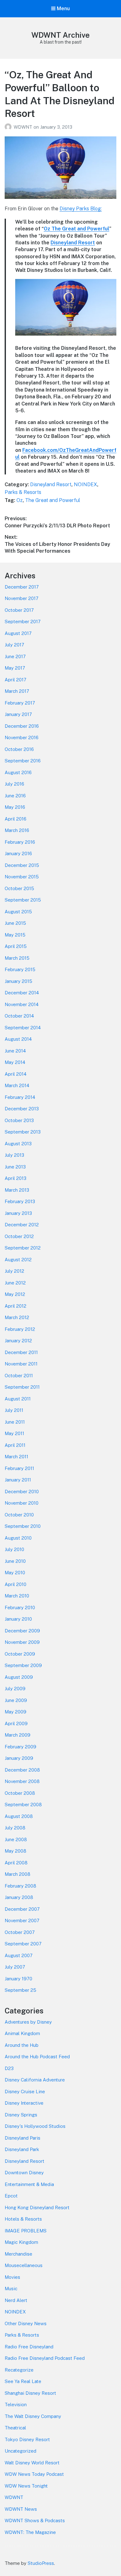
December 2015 (22, 865)
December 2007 (22, 1909)
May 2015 (15, 935)
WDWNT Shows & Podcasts (35, 2520)
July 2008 (15, 1828)
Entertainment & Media (29, 2184)
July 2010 (14, 1549)
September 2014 (23, 1028)
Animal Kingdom (22, 2033)
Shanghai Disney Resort (30, 2393)
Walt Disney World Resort (32, 2463)
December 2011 (21, 1352)
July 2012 (14, 1271)
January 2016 (18, 853)
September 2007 (23, 1944)
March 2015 (17, 958)
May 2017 (15, 668)
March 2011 (16, 1457)
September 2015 (23, 900)
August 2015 (18, 912)
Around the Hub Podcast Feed (37, 2057)
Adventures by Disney (28, 2022)
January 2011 (18, 1480)
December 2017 (22, 587)
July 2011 (14, 1410)
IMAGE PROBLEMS (26, 2231)
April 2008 (16, 1863)
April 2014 (16, 1074)
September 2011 (22, 1387)
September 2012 (23, 1248)
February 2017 (20, 703)
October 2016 (19, 749)
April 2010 (16, 1584)
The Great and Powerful (53, 500)
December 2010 (22, 1492)
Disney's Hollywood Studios (35, 2126)
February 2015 (20, 969)
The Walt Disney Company (33, 2416)
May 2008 (16, 1851)
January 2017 (18, 714)
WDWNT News (21, 2509)
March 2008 (18, 1874)
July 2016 (14, 784)
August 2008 (19, 1816)
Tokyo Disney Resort (27, 2439)
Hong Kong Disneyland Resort (37, 2207)
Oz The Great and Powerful (76, 229)
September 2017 (23, 621)
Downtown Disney (24, 2173)
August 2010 (18, 1538)
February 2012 (20, 1329)
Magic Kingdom (21, 2242)
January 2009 (19, 1758)
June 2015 (15, 923)
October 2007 (20, 1932)
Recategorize (19, 2370)
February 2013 (20, 1201)
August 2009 (19, 1677)
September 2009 (23, 1665)
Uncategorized (20, 2451)
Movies (12, 2277)
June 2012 (15, 1283)
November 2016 (22, 737)
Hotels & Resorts (23, 2219)
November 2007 (22, 1920)
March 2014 (17, 1085)
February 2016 (20, 842)
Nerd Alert (16, 2300)
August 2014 (18, 1039)
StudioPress (41, 2563)
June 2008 (16, 1839)
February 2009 (20, 1747)
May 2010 (15, 1573)
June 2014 (15, 1051)
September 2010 (23, 1526)
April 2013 (16, 1178)
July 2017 (14, 645)
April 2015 (16, 946)
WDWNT (24, 127)
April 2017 (16, 680)
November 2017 (22, 598)
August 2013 (18, 1144)
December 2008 (22, 1770)
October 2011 (19, 1376)
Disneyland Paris (22, 2138)
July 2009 (15, 1689)
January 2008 (19, 1897)
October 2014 (19, 1016)
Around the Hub (22, 2045)
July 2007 (15, 1967)
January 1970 (18, 1979)
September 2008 (23, 1804)
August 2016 (18, 772)
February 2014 (20, 1097)
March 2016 (17, 830)
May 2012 (15, 1294)
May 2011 (14, 1433)
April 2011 (15, 1445)
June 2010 (15, 1561)
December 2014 (22, 993)
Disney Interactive (24, 2103)
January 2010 (18, 1619)
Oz (20, 500)
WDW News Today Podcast (34, 2474)
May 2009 (16, 1712)
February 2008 (20, 1886)
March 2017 (17, 691)
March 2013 (17, 1190)
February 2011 (19, 1468)
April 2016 (16, 819)
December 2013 (22, 1109)
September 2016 (23, 761)
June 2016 (15, 796)
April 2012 (16, 1306)
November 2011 (21, 1364)
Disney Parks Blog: (81, 209)
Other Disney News (26, 2323)
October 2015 (19, 888)
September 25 (20, 1990)
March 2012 (17, 1317)
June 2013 (15, 1167)
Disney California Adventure (35, 2080)
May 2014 (15, 1062)
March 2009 (18, 1735)
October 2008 (20, 1793)
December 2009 (22, 1631)
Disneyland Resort (73, 243)
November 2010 (22, 1503)
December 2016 (22, 726)
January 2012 (18, 1341)
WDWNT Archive (60, 35)
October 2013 (19, 1120)
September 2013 (23, 1132)
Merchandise (18, 2254)
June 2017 (15, 656)
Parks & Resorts (23, 492)
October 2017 (19, 610)
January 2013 (18, 1213)
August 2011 (18, 1399)
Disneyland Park (22, 2149)
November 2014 (22, 1004)
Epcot (11, 2196)
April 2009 (16, 1723)
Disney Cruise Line (25, 2092)
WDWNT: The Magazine (30, 2532)
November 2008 (22, 1781)
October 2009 (20, 1654)
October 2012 (19, 1236)
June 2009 (16, 1700)
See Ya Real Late (23, 2381)
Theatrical (15, 2428)
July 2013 (14, 1155)
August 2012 (18, 1260)
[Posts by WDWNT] (9, 127)
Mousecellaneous (24, 2265)
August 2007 (19, 1955)
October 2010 (19, 1515)
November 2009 (22, 1642)
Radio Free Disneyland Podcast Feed (45, 2358)
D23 (9, 2068)
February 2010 (20, 1607)
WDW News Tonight (26, 2486)
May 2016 (15, 807)
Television (16, 2405)
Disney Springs (21, 2115)
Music (11, 2289)
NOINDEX (85, 484)
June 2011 (15, 1422)
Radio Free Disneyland (29, 2347)
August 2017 (18, 633)
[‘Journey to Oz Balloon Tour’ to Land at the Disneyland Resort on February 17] (66, 341)
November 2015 (22, 877)
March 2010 (17, 1596)
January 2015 (18, 981)
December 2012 (22, 1225)
